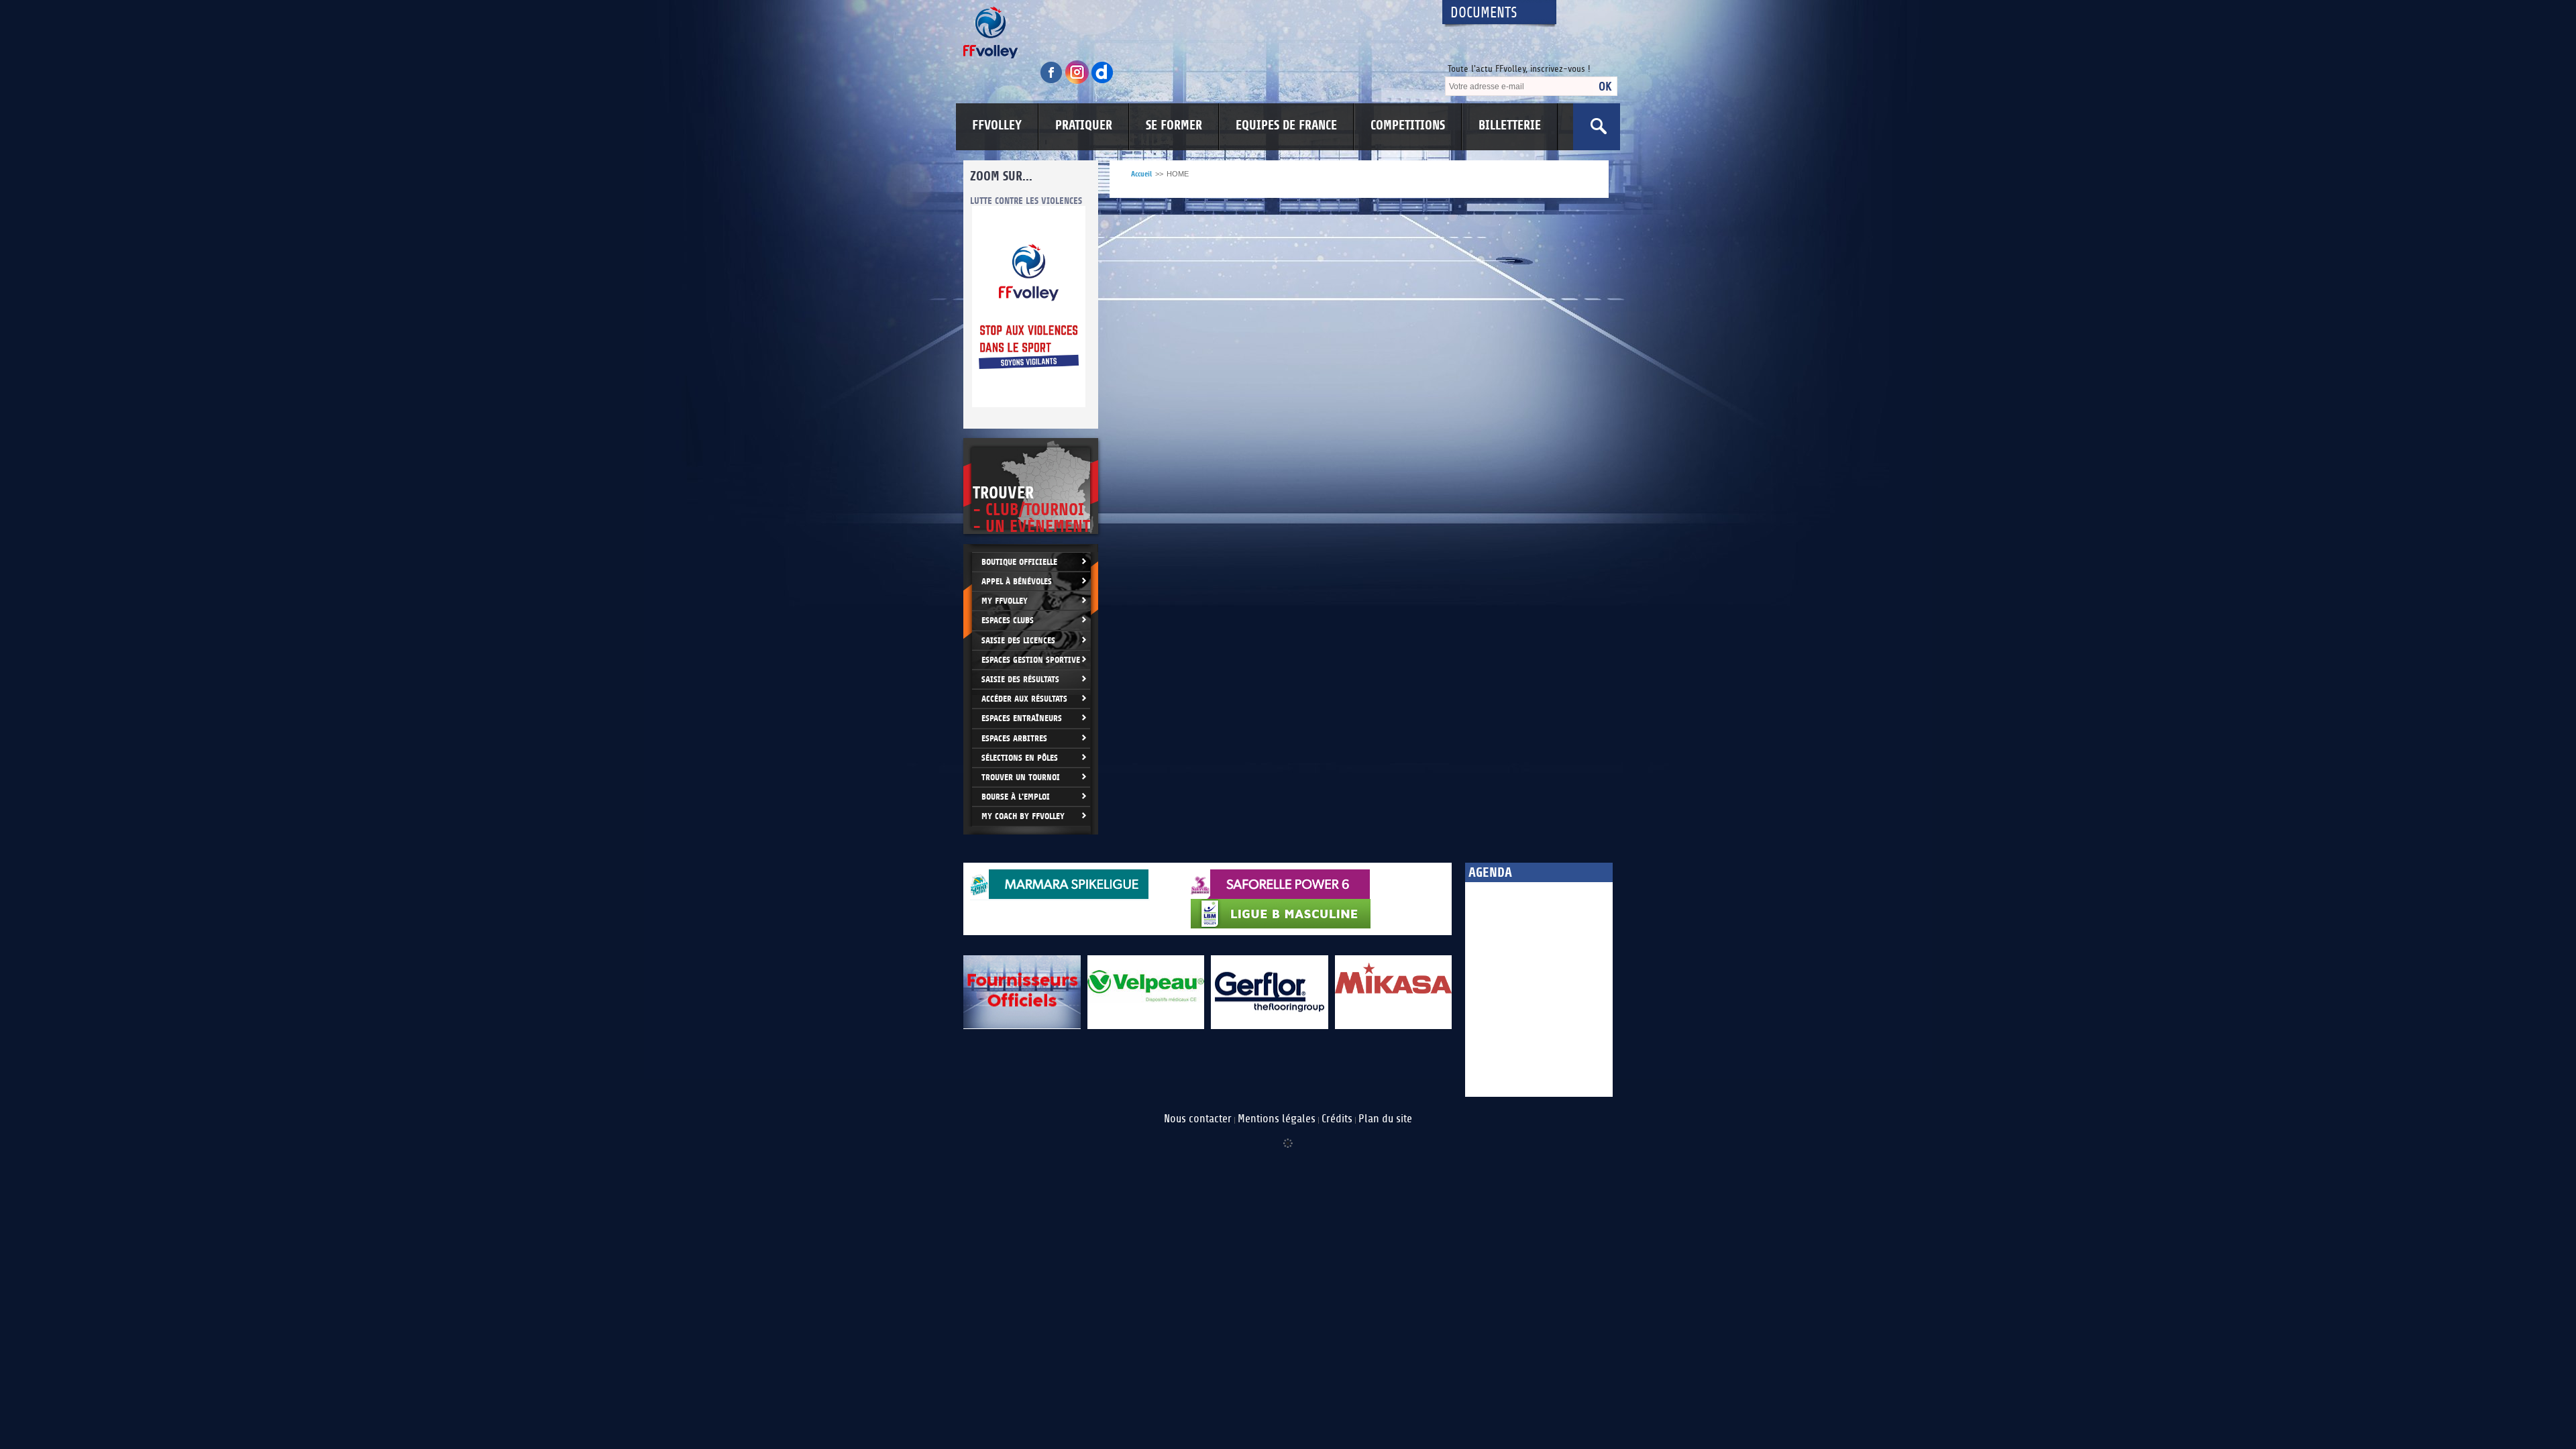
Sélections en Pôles (1020, 758)
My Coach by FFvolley (1023, 816)
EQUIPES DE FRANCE (1286, 125)
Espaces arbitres (1014, 738)
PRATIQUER (1084, 125)
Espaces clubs (1008, 620)
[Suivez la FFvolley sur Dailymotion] (1103, 82)
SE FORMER (1174, 125)
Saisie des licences (1018, 640)
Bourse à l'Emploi (1016, 797)
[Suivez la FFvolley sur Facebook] (1053, 82)
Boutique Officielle (1019, 562)
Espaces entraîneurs (1022, 718)
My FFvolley (1005, 601)
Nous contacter (1198, 1119)
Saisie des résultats (1020, 679)
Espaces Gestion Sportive (1031, 660)
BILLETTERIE (1510, 125)
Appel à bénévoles (1017, 581)
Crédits (1337, 1119)
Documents (1484, 13)
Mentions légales (1277, 1119)
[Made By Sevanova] (1288, 1136)
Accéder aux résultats (1024, 699)
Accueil (1141, 174)
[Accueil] (1191, 33)
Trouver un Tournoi (1021, 777)
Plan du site (1385, 1119)
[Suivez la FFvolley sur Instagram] (1078, 82)
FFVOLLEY (997, 125)
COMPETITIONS (1408, 125)
